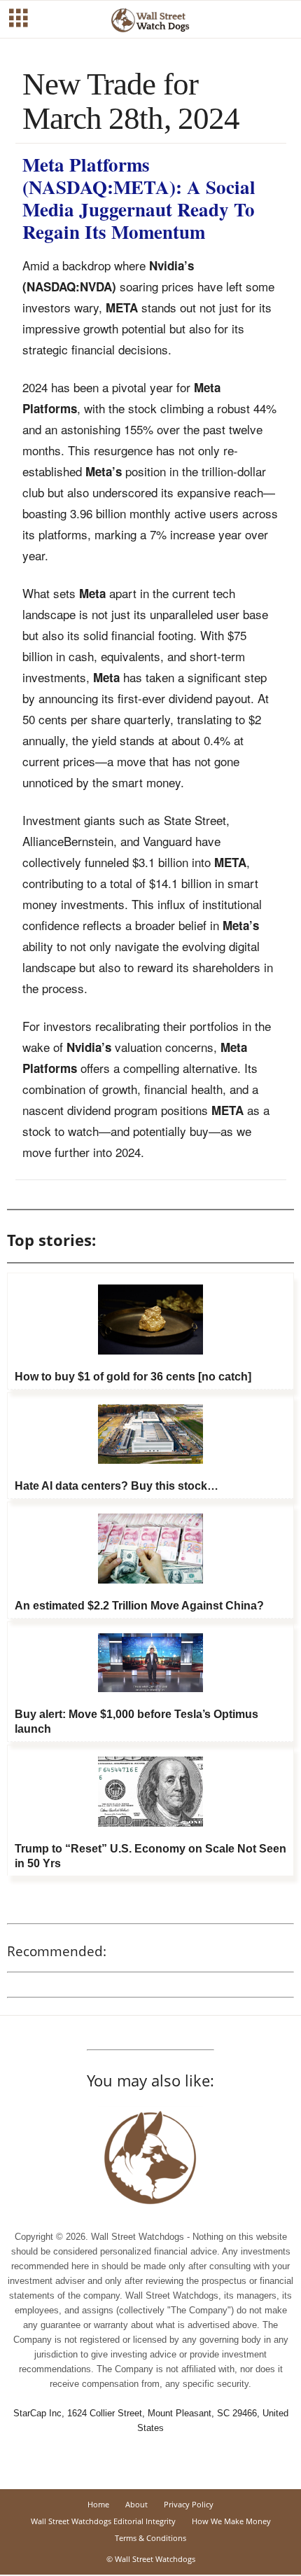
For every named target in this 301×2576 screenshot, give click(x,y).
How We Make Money (231, 2521)
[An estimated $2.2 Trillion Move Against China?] (150, 1549)
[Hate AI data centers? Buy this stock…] (150, 1434)
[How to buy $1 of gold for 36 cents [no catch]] (150, 1320)
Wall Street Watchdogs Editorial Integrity (103, 2521)
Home (98, 2504)
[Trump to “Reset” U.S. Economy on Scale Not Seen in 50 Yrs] (150, 1792)
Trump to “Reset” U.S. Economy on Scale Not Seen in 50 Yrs (150, 1856)
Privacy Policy (189, 2504)
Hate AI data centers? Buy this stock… (117, 1486)
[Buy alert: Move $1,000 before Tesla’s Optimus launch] (150, 1663)
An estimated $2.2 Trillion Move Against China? (139, 1606)
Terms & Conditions (150, 2538)
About (136, 2504)
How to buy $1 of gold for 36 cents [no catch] (133, 1377)
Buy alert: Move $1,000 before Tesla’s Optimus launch (136, 1722)
